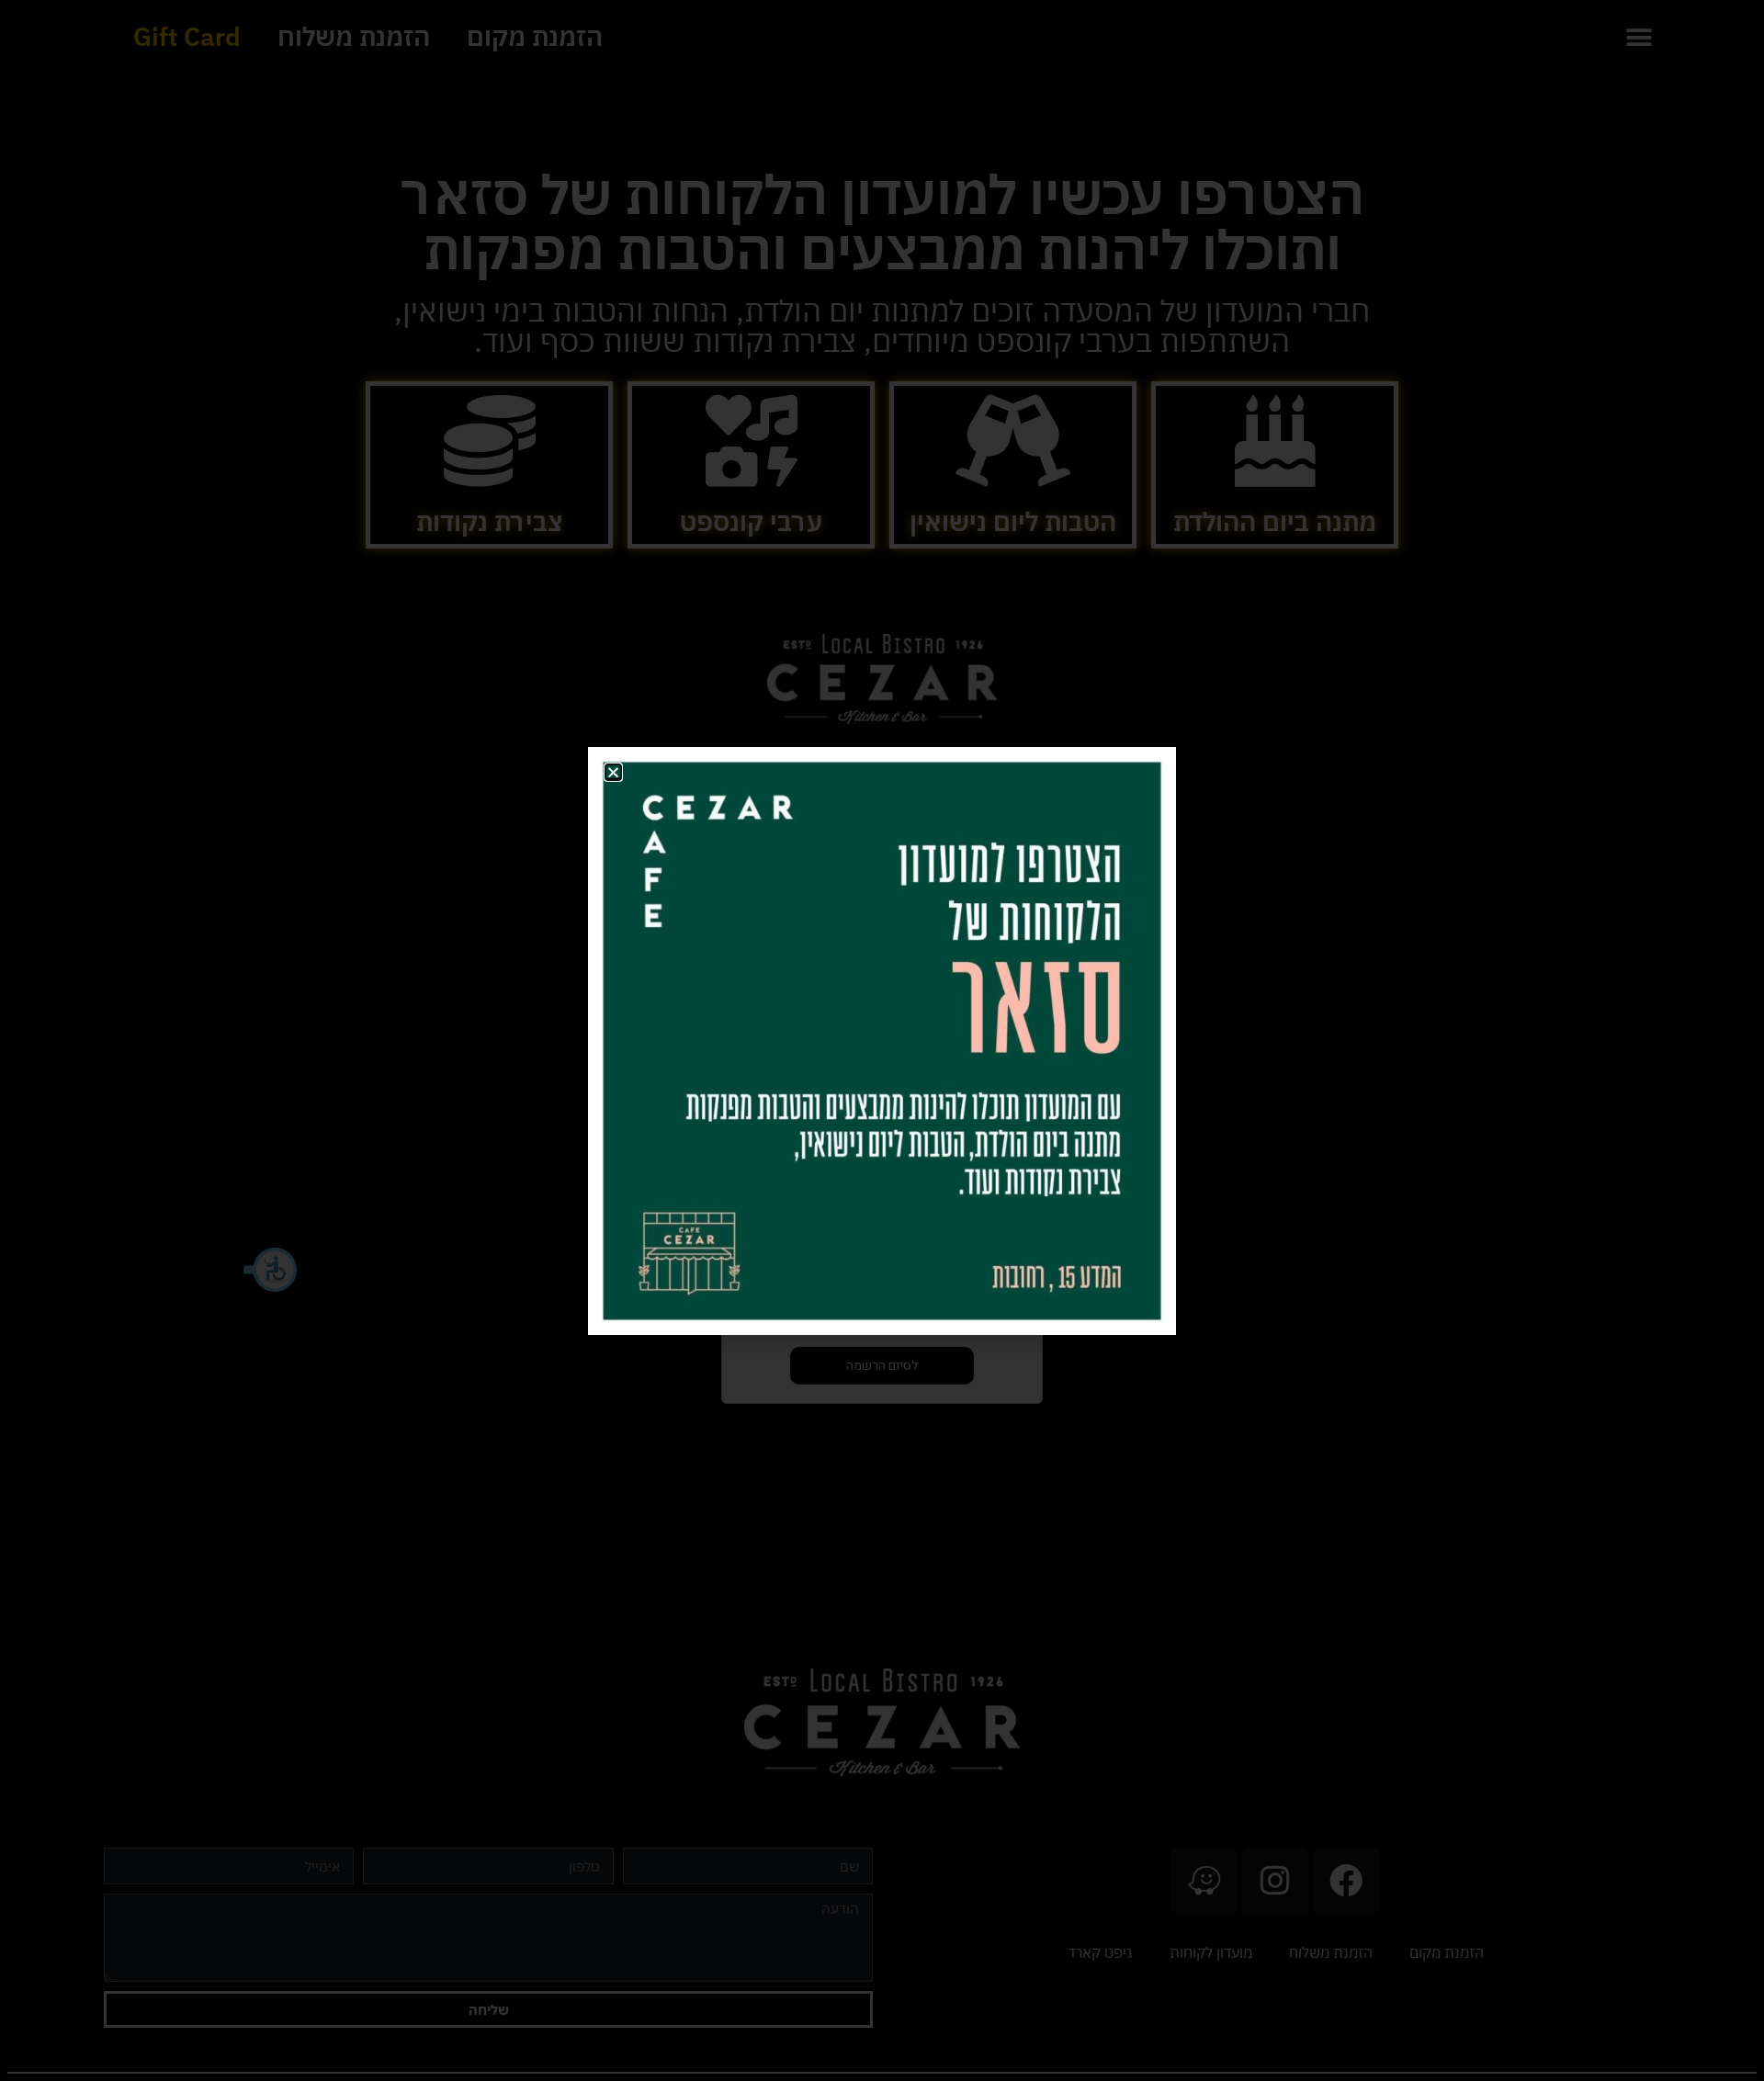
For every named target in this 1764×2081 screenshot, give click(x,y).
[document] (882, 1040)
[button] (613, 772)
